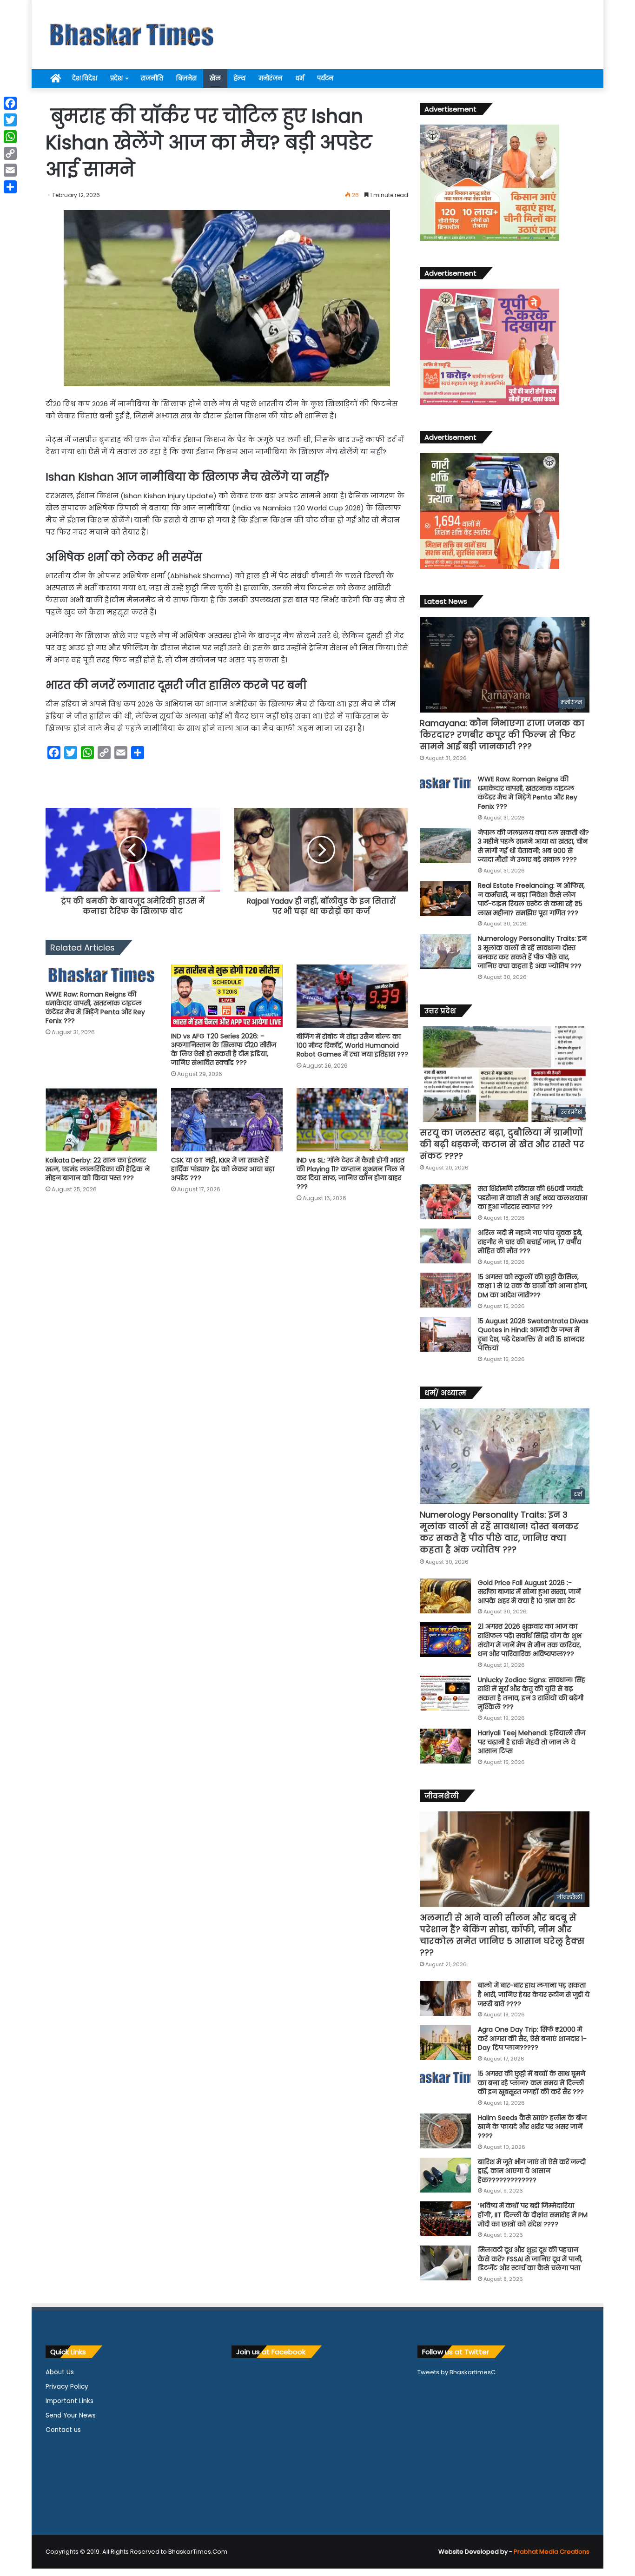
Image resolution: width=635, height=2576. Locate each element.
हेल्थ (240, 78)
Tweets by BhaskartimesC (456, 2372)
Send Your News (71, 2415)
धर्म (300, 78)
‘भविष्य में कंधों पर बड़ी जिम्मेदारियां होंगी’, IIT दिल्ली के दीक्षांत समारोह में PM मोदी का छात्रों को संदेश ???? (533, 2215)
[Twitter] (10, 120)
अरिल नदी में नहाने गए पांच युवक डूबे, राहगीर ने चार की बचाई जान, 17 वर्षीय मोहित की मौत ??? (530, 1242)
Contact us (63, 2430)
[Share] (10, 187)
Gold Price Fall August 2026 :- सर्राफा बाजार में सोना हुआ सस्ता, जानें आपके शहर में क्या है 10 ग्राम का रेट (529, 1592)
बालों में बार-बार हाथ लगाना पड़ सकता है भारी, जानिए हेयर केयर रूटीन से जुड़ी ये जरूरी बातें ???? (534, 1994)
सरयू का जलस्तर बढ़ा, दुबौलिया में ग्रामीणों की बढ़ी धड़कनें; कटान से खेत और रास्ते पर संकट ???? (502, 1144)
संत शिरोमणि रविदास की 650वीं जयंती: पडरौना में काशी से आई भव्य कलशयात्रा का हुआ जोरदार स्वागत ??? (532, 1198)
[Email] (10, 170)
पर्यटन (325, 78)
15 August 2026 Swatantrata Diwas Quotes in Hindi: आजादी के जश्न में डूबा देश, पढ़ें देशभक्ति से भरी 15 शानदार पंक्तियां (533, 1335)
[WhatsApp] (10, 137)
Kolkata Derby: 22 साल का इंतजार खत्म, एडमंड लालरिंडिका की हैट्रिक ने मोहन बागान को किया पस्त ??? (98, 1169)
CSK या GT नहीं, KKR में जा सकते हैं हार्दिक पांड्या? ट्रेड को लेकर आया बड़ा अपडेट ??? (223, 1169)
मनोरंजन (270, 78)
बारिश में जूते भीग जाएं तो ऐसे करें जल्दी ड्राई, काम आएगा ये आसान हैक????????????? (532, 2171)
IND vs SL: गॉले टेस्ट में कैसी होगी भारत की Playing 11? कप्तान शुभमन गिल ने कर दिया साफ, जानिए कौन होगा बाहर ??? (351, 1173)
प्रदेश (116, 78)
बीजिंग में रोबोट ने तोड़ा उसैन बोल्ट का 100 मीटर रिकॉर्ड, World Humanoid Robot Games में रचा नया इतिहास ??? (352, 1045)
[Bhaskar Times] (132, 35)
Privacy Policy (67, 2387)
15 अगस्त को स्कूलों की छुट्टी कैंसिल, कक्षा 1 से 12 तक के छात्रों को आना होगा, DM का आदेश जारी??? (533, 1286)
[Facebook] (10, 103)
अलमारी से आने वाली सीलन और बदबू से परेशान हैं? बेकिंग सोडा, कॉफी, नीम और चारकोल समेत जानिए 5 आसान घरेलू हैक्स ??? (502, 1935)
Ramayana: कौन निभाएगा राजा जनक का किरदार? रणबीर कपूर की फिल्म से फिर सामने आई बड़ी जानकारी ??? (502, 735)
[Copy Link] (10, 153)
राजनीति (152, 78)
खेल (215, 78)
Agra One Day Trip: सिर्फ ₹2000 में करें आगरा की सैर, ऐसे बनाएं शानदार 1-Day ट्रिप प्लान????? (532, 2038)
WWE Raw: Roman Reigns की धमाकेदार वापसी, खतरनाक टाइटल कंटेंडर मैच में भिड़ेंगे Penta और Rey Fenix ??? (95, 1007)
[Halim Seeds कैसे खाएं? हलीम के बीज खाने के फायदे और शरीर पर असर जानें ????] (445, 2131)
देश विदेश (85, 78)
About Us (60, 2372)
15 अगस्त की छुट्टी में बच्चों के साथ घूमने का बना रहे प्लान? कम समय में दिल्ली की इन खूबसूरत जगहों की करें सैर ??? (532, 2083)
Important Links (69, 2401)
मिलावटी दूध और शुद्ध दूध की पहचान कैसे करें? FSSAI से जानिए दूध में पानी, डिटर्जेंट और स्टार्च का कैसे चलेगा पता (530, 2259)
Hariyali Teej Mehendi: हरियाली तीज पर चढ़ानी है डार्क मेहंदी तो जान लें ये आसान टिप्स (532, 1742)
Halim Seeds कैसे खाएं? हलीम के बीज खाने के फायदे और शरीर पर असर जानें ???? (532, 2127)
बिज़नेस (186, 78)
